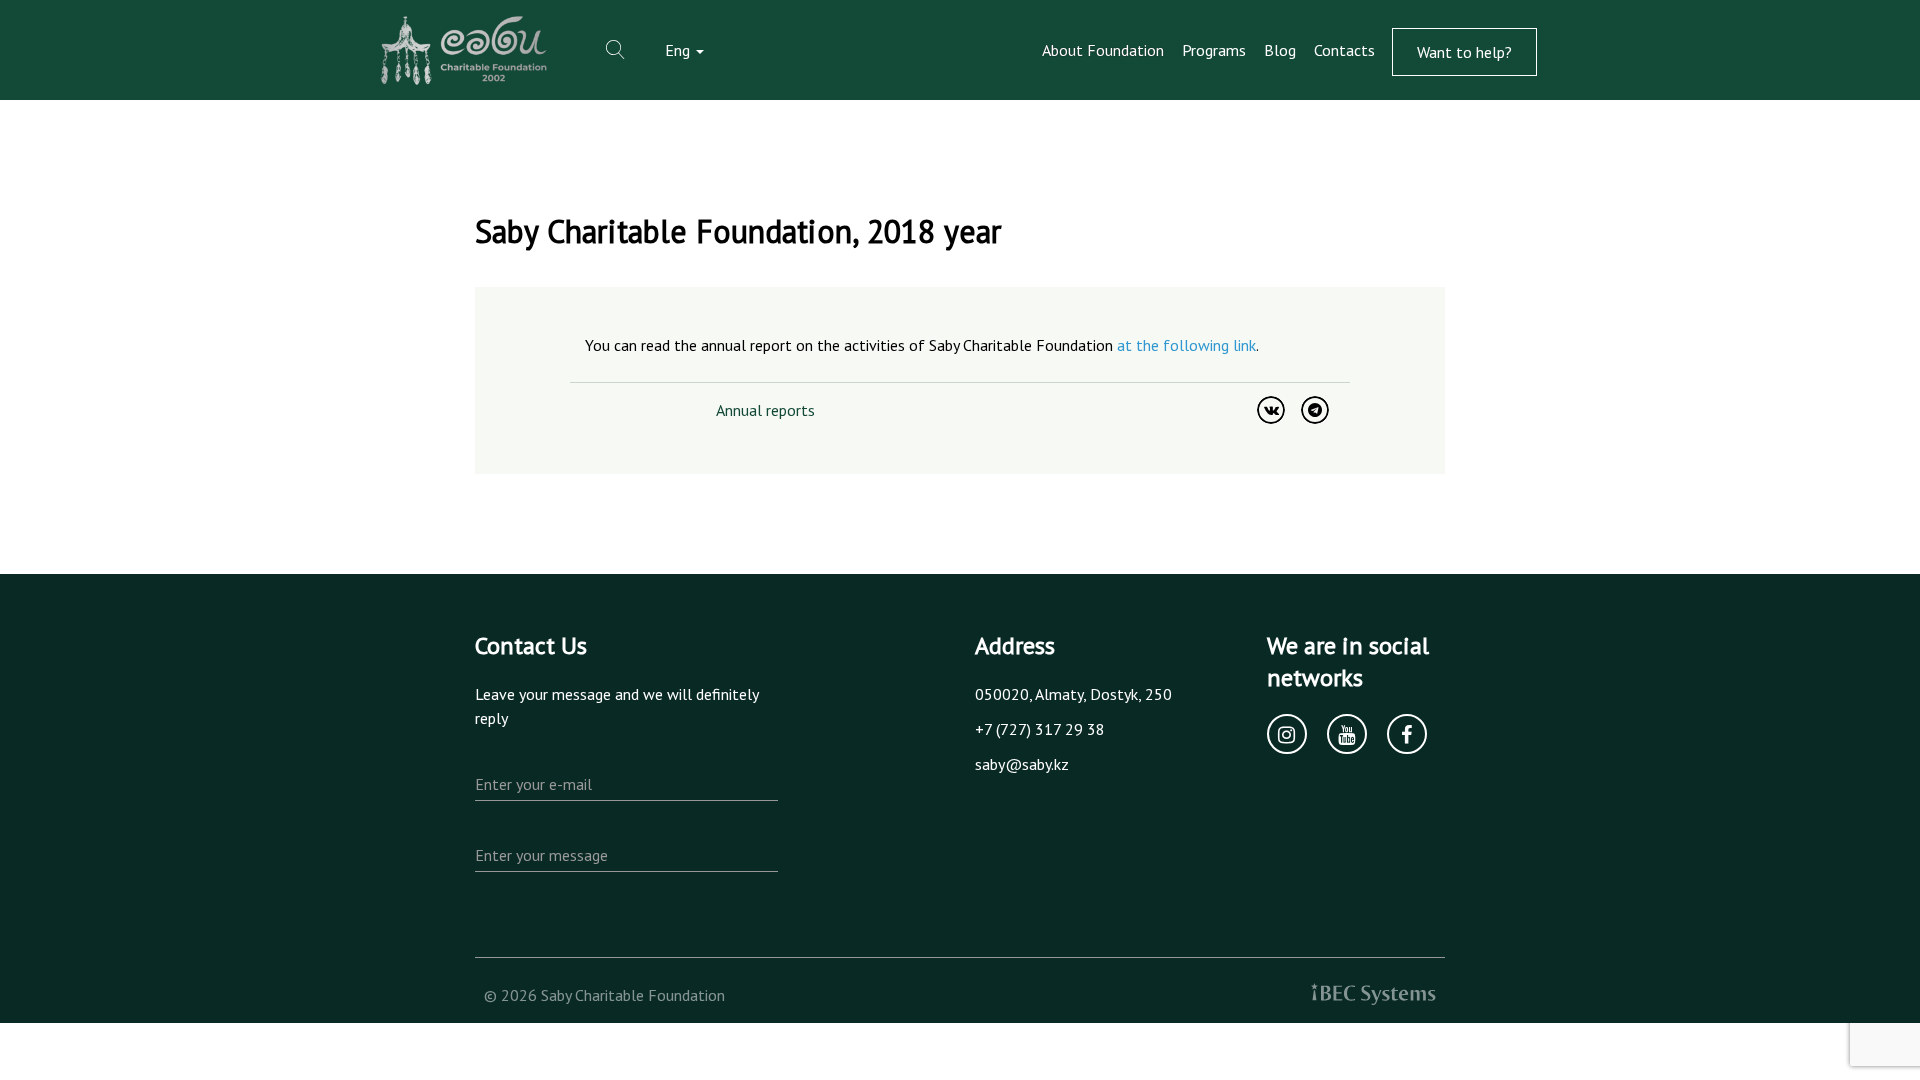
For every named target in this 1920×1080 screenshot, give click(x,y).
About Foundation (1103, 50)
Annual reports (765, 410)
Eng (679, 50)
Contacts (1344, 50)
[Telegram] (1315, 410)
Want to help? (1464, 52)
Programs (1214, 50)
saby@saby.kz (1022, 764)
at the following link (1186, 345)
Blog (1280, 50)
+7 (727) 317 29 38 (1040, 729)
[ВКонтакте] (1271, 410)
